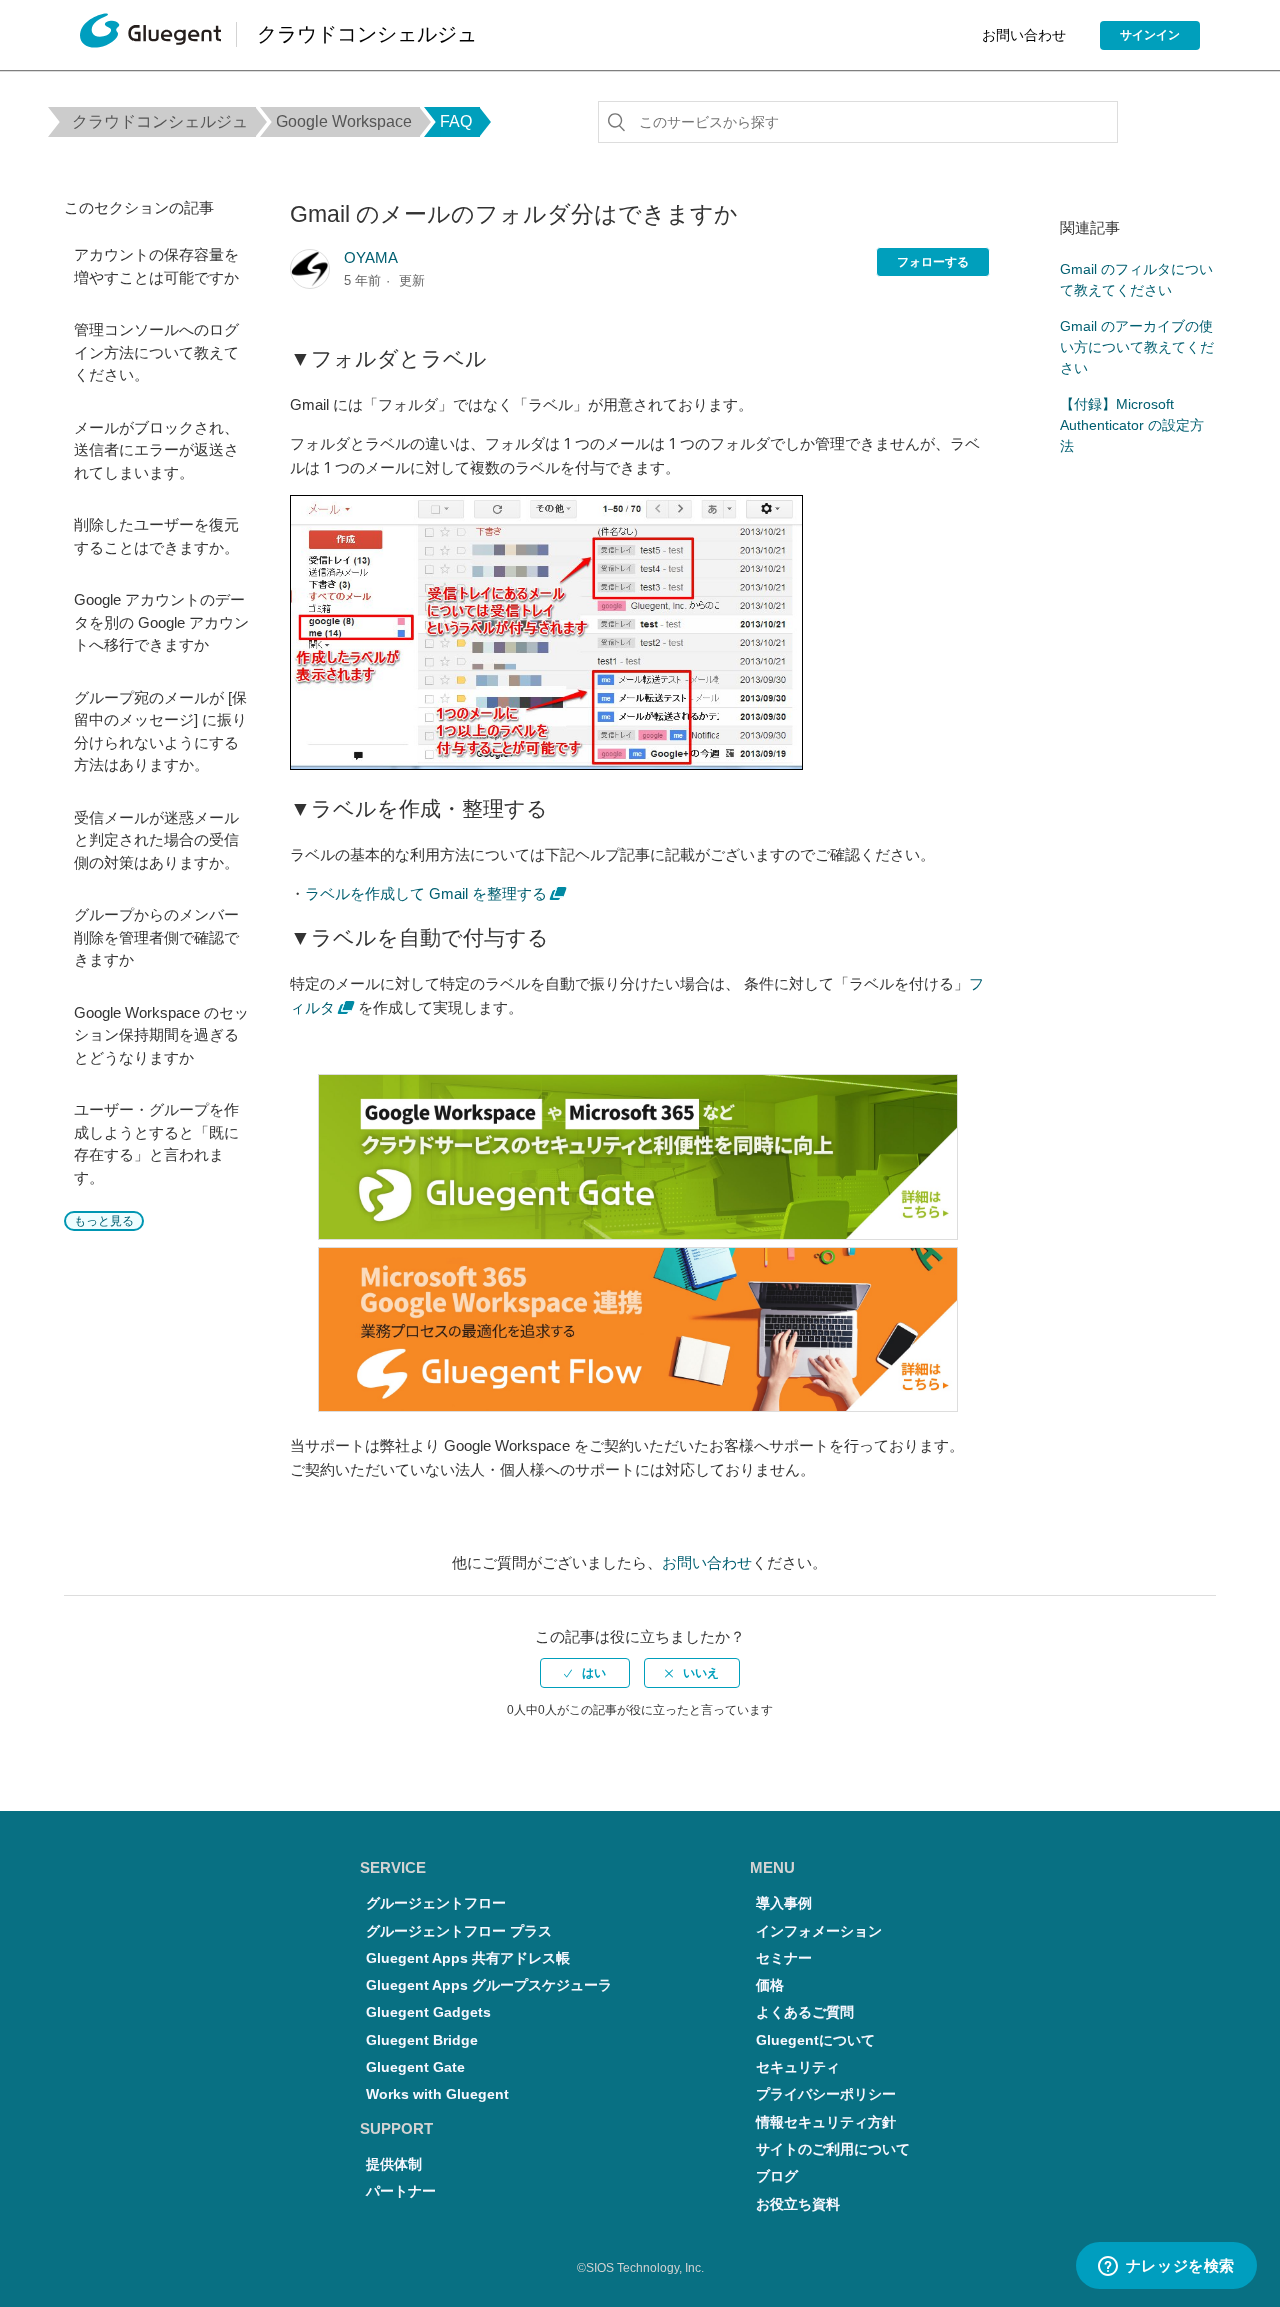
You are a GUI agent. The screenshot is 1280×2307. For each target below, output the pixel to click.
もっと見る (104, 1221)
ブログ (777, 2176)
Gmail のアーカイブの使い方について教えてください (1137, 347)
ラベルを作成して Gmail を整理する (426, 893)
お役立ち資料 (798, 2204)
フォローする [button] (933, 262)
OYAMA (371, 257)
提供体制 (394, 2164)
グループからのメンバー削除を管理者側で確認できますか (156, 937)
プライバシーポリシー (826, 2094)
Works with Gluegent (437, 2094)
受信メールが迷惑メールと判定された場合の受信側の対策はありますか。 (156, 840)
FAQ (456, 121)
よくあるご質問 (805, 2012)
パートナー (401, 2191)
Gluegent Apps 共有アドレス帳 (468, 1958)
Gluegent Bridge (422, 2040)
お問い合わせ (1024, 35)
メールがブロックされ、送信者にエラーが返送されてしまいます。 (156, 450)
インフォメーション (819, 1931)
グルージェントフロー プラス (459, 1931)
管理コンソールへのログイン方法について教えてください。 (156, 352)
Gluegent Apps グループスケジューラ (489, 1985)
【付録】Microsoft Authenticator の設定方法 (1132, 425)
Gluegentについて (815, 2040)
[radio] (585, 1673)
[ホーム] (150, 35)
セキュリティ (798, 2067)
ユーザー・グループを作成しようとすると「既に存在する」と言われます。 (156, 1143)
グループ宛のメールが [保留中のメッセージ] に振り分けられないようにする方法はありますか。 (160, 731)
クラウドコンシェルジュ (160, 121)
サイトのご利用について (833, 2149)
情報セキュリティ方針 (826, 2122)
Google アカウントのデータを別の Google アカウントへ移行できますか (161, 622)
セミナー (784, 1958)
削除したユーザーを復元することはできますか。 (156, 536)
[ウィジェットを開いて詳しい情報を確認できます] (1166, 2267)
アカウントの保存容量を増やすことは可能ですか (156, 266)
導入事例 (784, 1903)
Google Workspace (344, 121)
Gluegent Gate (415, 2067)
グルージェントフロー (436, 1903)
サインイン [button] (1150, 35)
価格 (770, 1985)
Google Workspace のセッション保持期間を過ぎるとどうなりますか (161, 1035)
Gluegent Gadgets (428, 2012)
